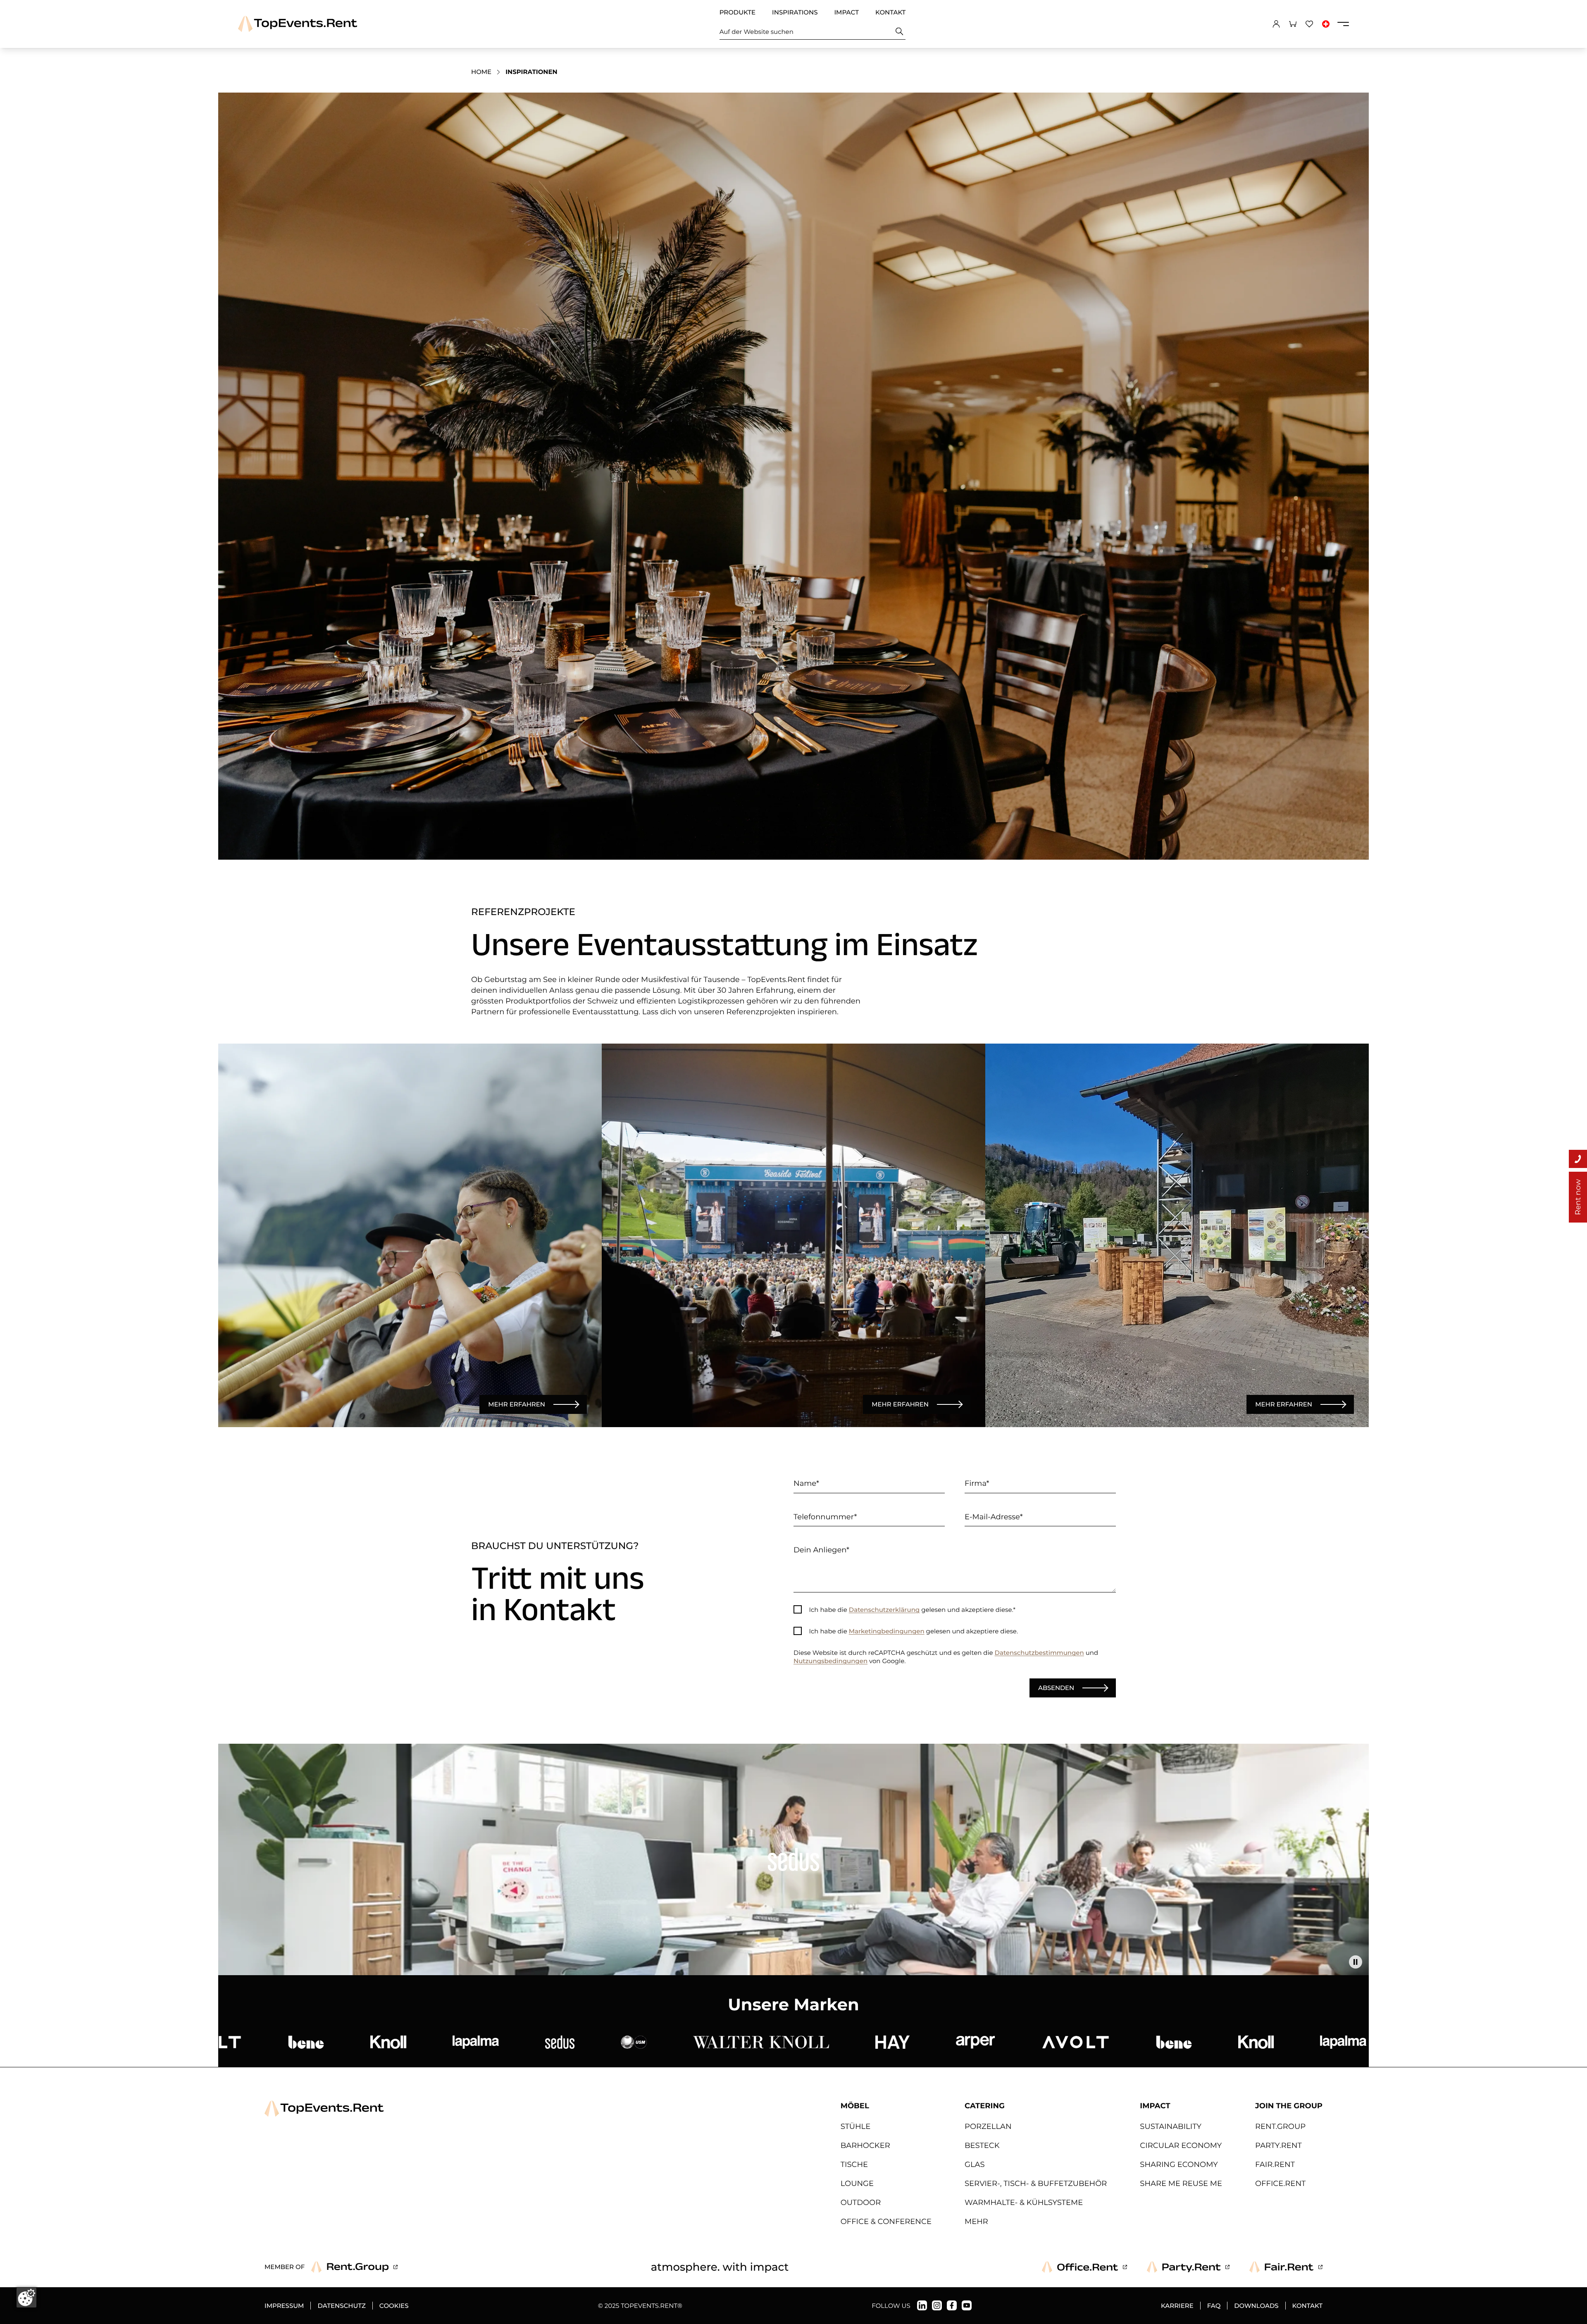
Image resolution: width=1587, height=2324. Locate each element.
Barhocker (865, 2145)
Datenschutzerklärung (884, 1610)
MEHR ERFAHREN (517, 1404)
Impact (846, 12)
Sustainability (1171, 2126)
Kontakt (890, 12)
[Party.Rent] (1188, 2267)
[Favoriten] (1309, 24)
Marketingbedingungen (887, 1631)
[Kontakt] (1578, 1159)
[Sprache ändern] (1326, 24)
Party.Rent (1278, 2145)
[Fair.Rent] (1286, 2267)
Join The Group (1289, 2106)
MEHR (976, 2222)
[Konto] (1276, 24)
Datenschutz (341, 2306)
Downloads (1256, 2306)
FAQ (1214, 2306)
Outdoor (861, 2202)
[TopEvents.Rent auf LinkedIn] (922, 2305)
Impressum (284, 2306)
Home (481, 72)
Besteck (982, 2145)
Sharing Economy (1179, 2164)
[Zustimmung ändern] (26, 2298)
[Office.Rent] (1084, 2267)
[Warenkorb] (1293, 24)
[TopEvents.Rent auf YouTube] (967, 2305)
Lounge (857, 2183)
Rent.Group (1280, 2126)
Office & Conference (886, 2222)
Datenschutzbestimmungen (1039, 1653)
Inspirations (795, 12)
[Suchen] (900, 32)
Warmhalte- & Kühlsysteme (1024, 2202)
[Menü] (1343, 24)
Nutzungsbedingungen (830, 1661)
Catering (985, 2106)
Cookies (394, 2306)
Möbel (855, 2106)
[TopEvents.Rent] (298, 24)
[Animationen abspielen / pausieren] (1356, 1962)
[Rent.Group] (354, 2267)
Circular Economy (1181, 2145)
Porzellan (988, 2126)
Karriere (1177, 2306)
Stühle (856, 2126)
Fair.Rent (1275, 2164)
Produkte (738, 12)
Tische (854, 2164)
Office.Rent (1280, 2183)
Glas (975, 2164)
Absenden (1056, 1688)
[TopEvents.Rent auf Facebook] (952, 2305)
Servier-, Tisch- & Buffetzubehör (1036, 2183)
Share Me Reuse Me (1181, 2183)
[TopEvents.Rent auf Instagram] (937, 2305)
